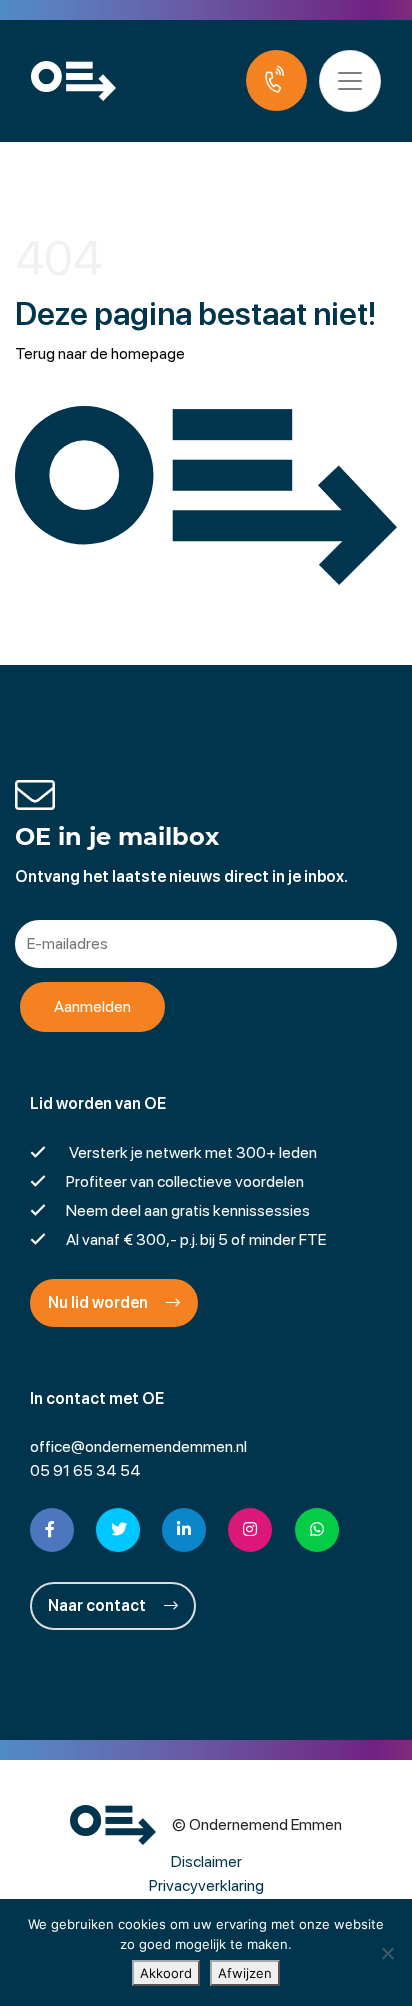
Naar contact (98, 1605)
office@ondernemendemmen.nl (138, 1446)
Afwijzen (245, 1973)
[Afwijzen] (387, 1953)
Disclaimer (206, 1861)
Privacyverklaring (206, 1885)
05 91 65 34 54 (85, 1470)
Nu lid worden (99, 1302)
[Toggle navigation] (350, 81)
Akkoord (166, 1973)
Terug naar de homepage (100, 353)
